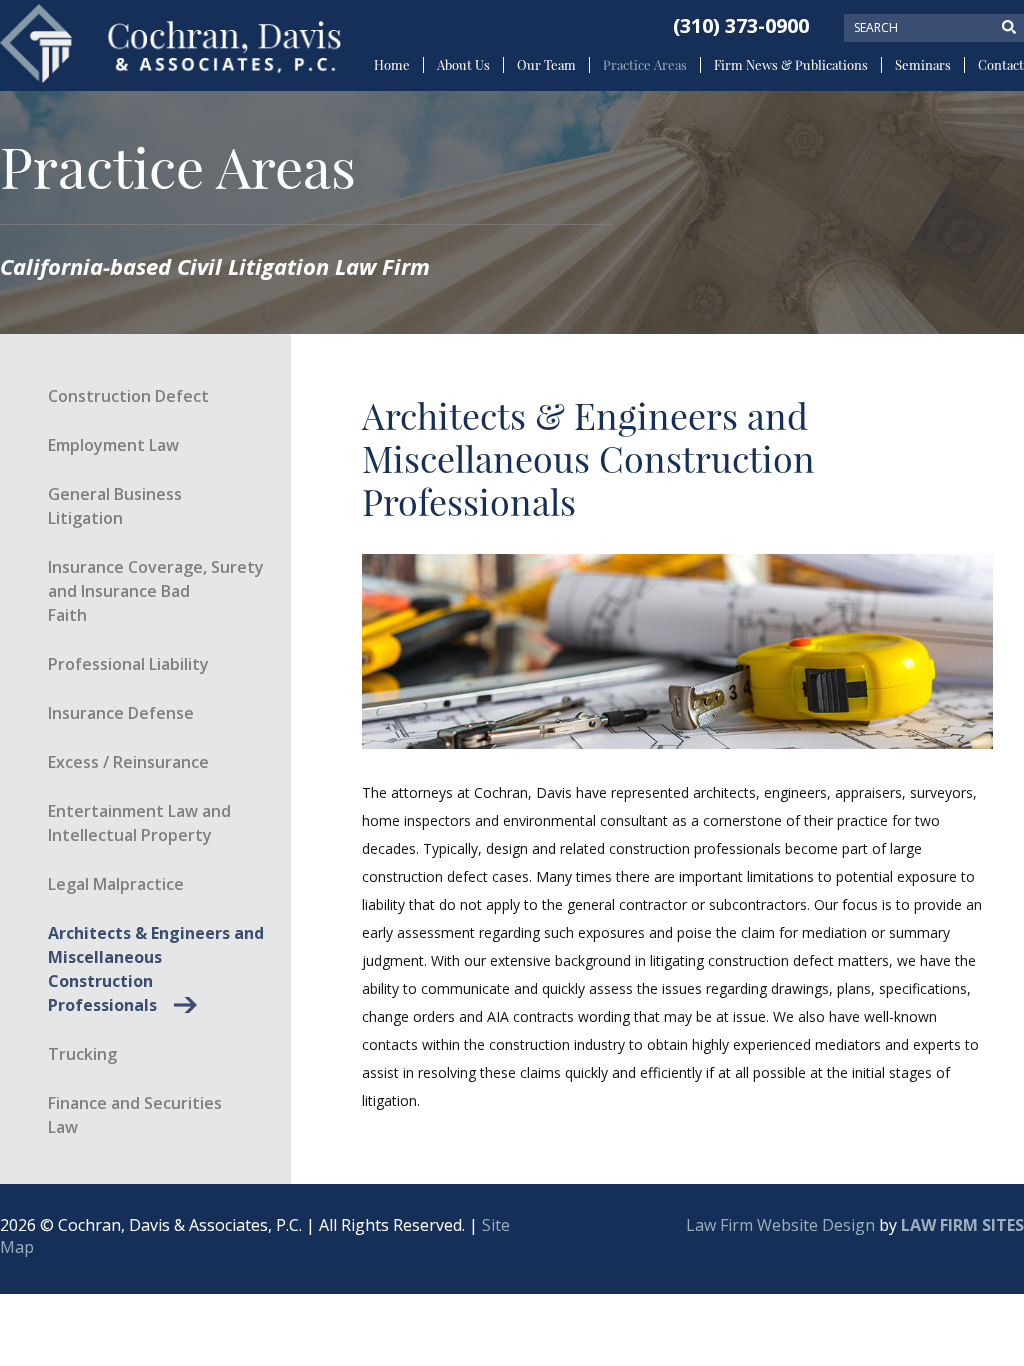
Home (392, 65)
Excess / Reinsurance (128, 762)
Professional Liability (128, 664)
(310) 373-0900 (741, 25)
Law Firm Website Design (780, 1225)
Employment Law (113, 445)
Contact (1001, 65)
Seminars (923, 65)
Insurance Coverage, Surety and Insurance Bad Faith (156, 591)
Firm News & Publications (791, 65)
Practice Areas (645, 65)
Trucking (82, 1054)
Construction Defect (128, 396)
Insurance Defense (121, 713)
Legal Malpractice (116, 884)
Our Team (546, 65)
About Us (463, 65)
